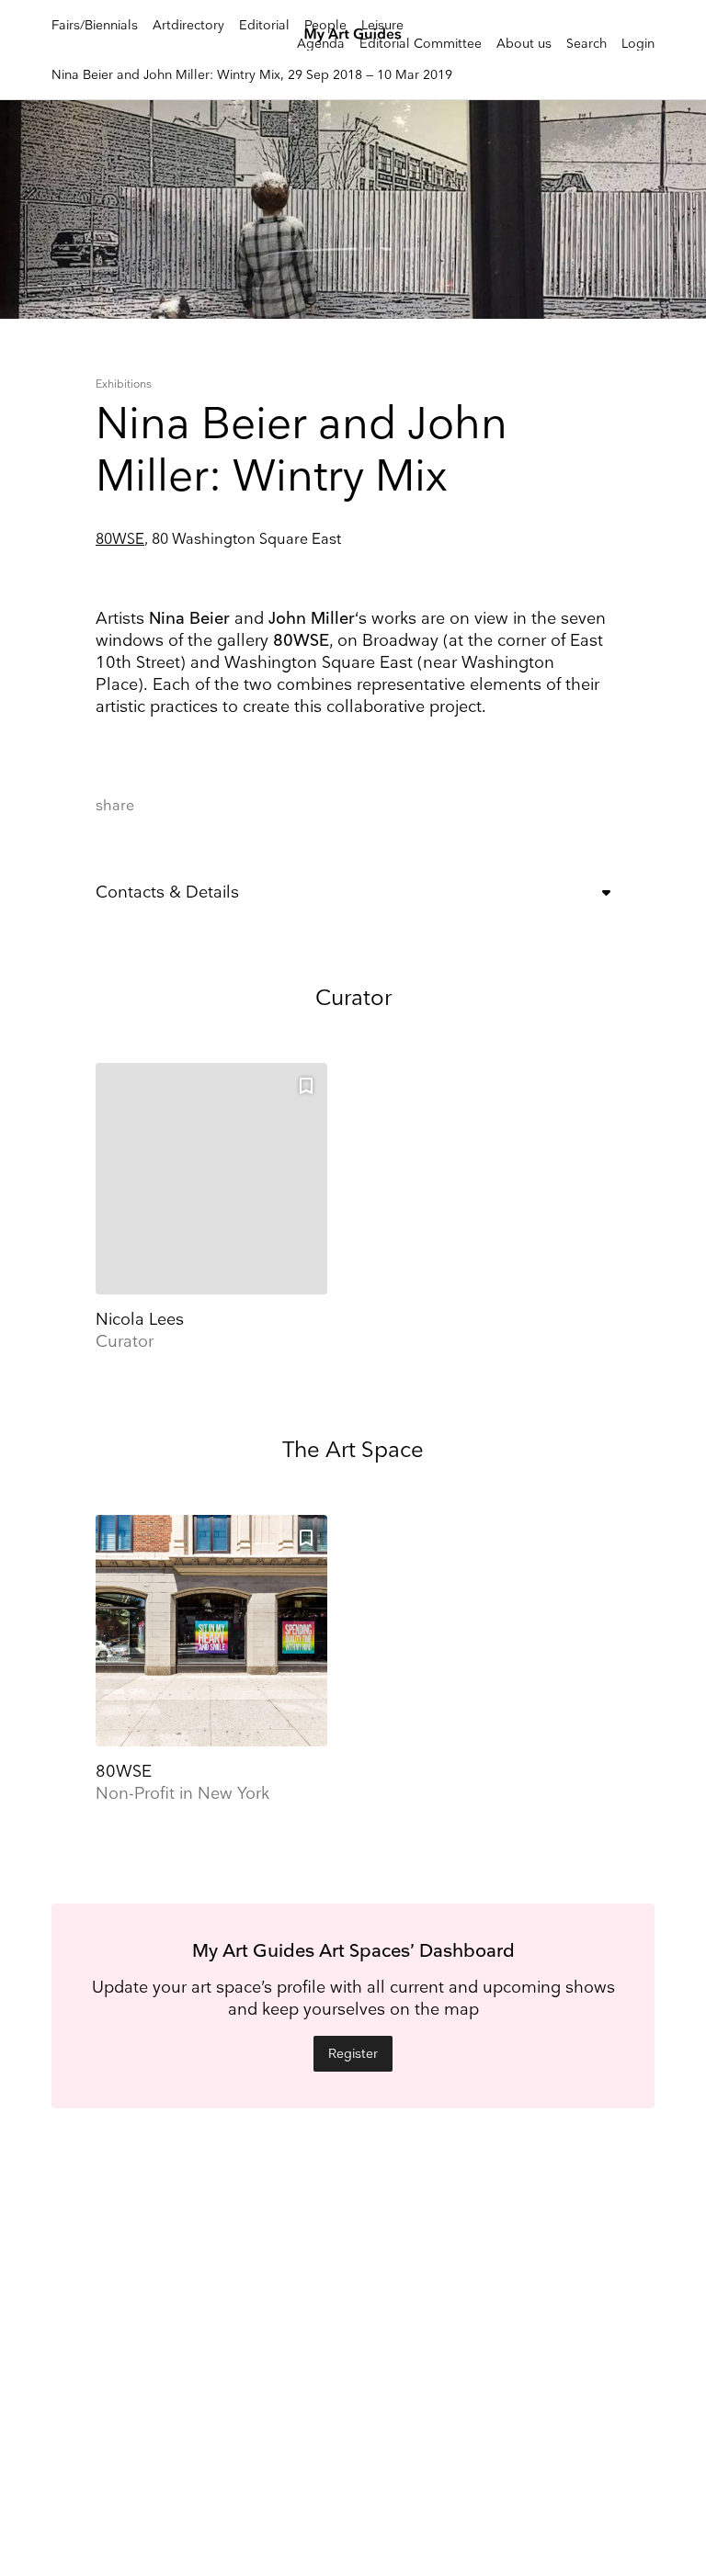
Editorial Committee (421, 44)
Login (638, 44)
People (325, 25)
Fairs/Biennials (95, 25)
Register (353, 2054)
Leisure (382, 25)
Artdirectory (188, 25)
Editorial (264, 25)
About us (524, 44)
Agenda (321, 44)
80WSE (120, 540)
